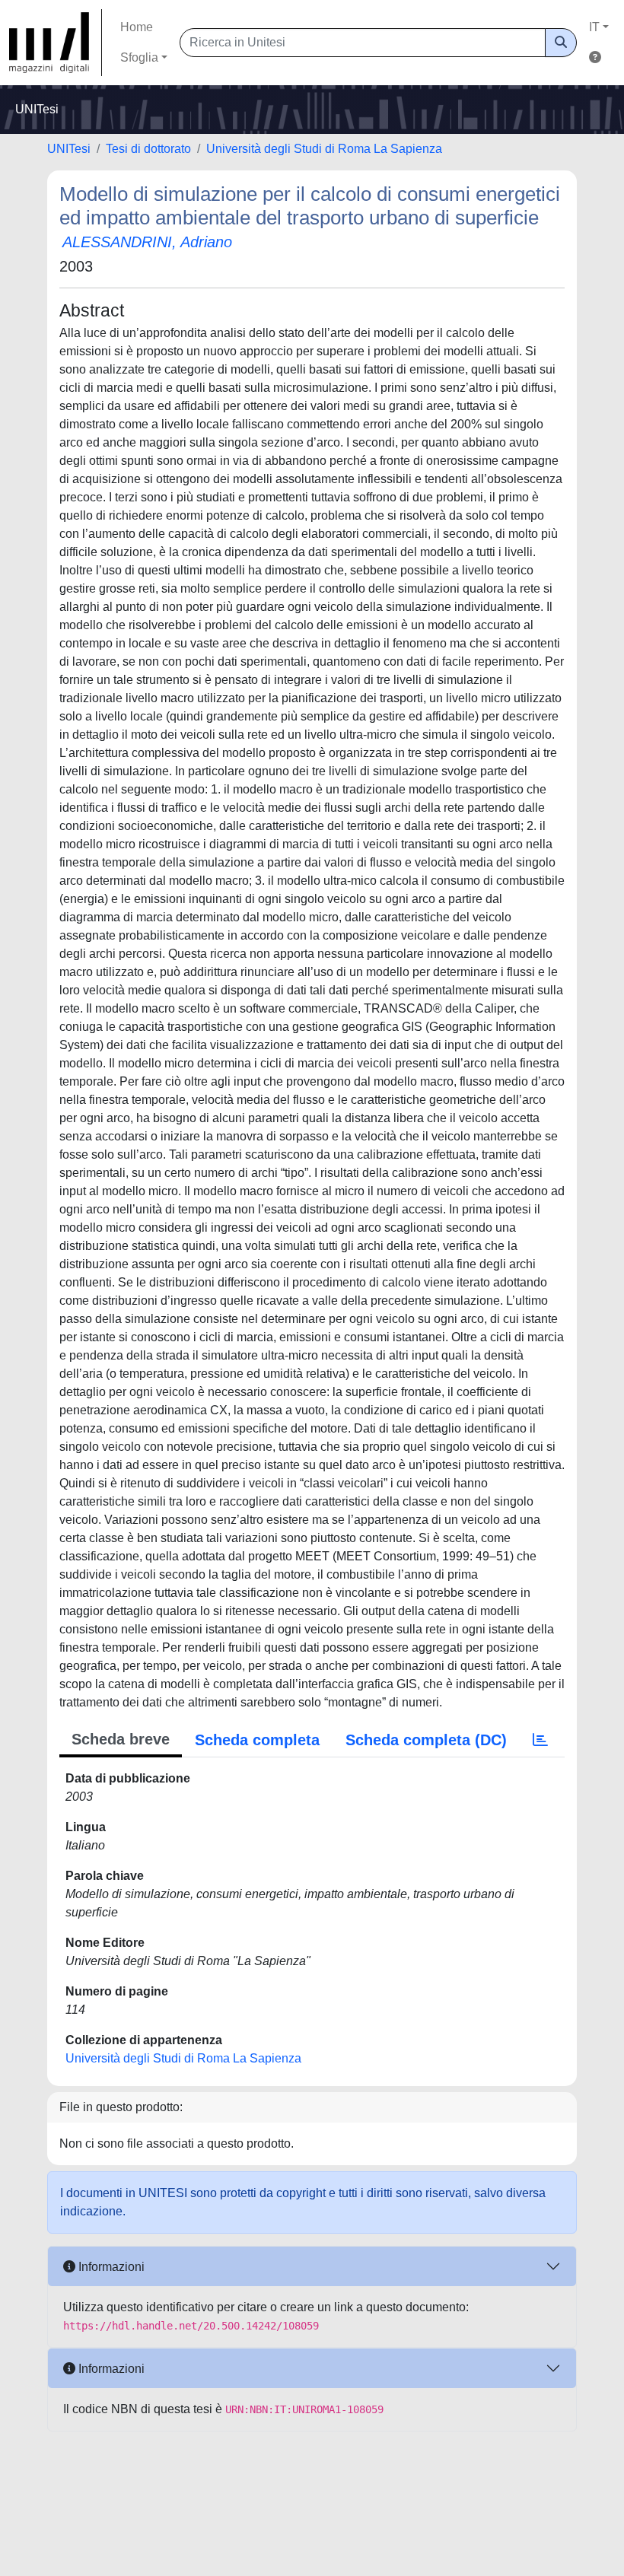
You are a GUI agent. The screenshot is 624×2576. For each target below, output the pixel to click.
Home (137, 27)
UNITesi (69, 149)
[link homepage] (56, 43)
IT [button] (594, 27)
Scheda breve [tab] (121, 1739)
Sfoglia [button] (139, 57)
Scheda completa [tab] (257, 1740)
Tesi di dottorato (148, 149)
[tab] (540, 1740)
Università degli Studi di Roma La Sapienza (324, 149)
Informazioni (110, 2267)
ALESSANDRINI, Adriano (147, 242)
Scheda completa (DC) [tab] (426, 1740)
